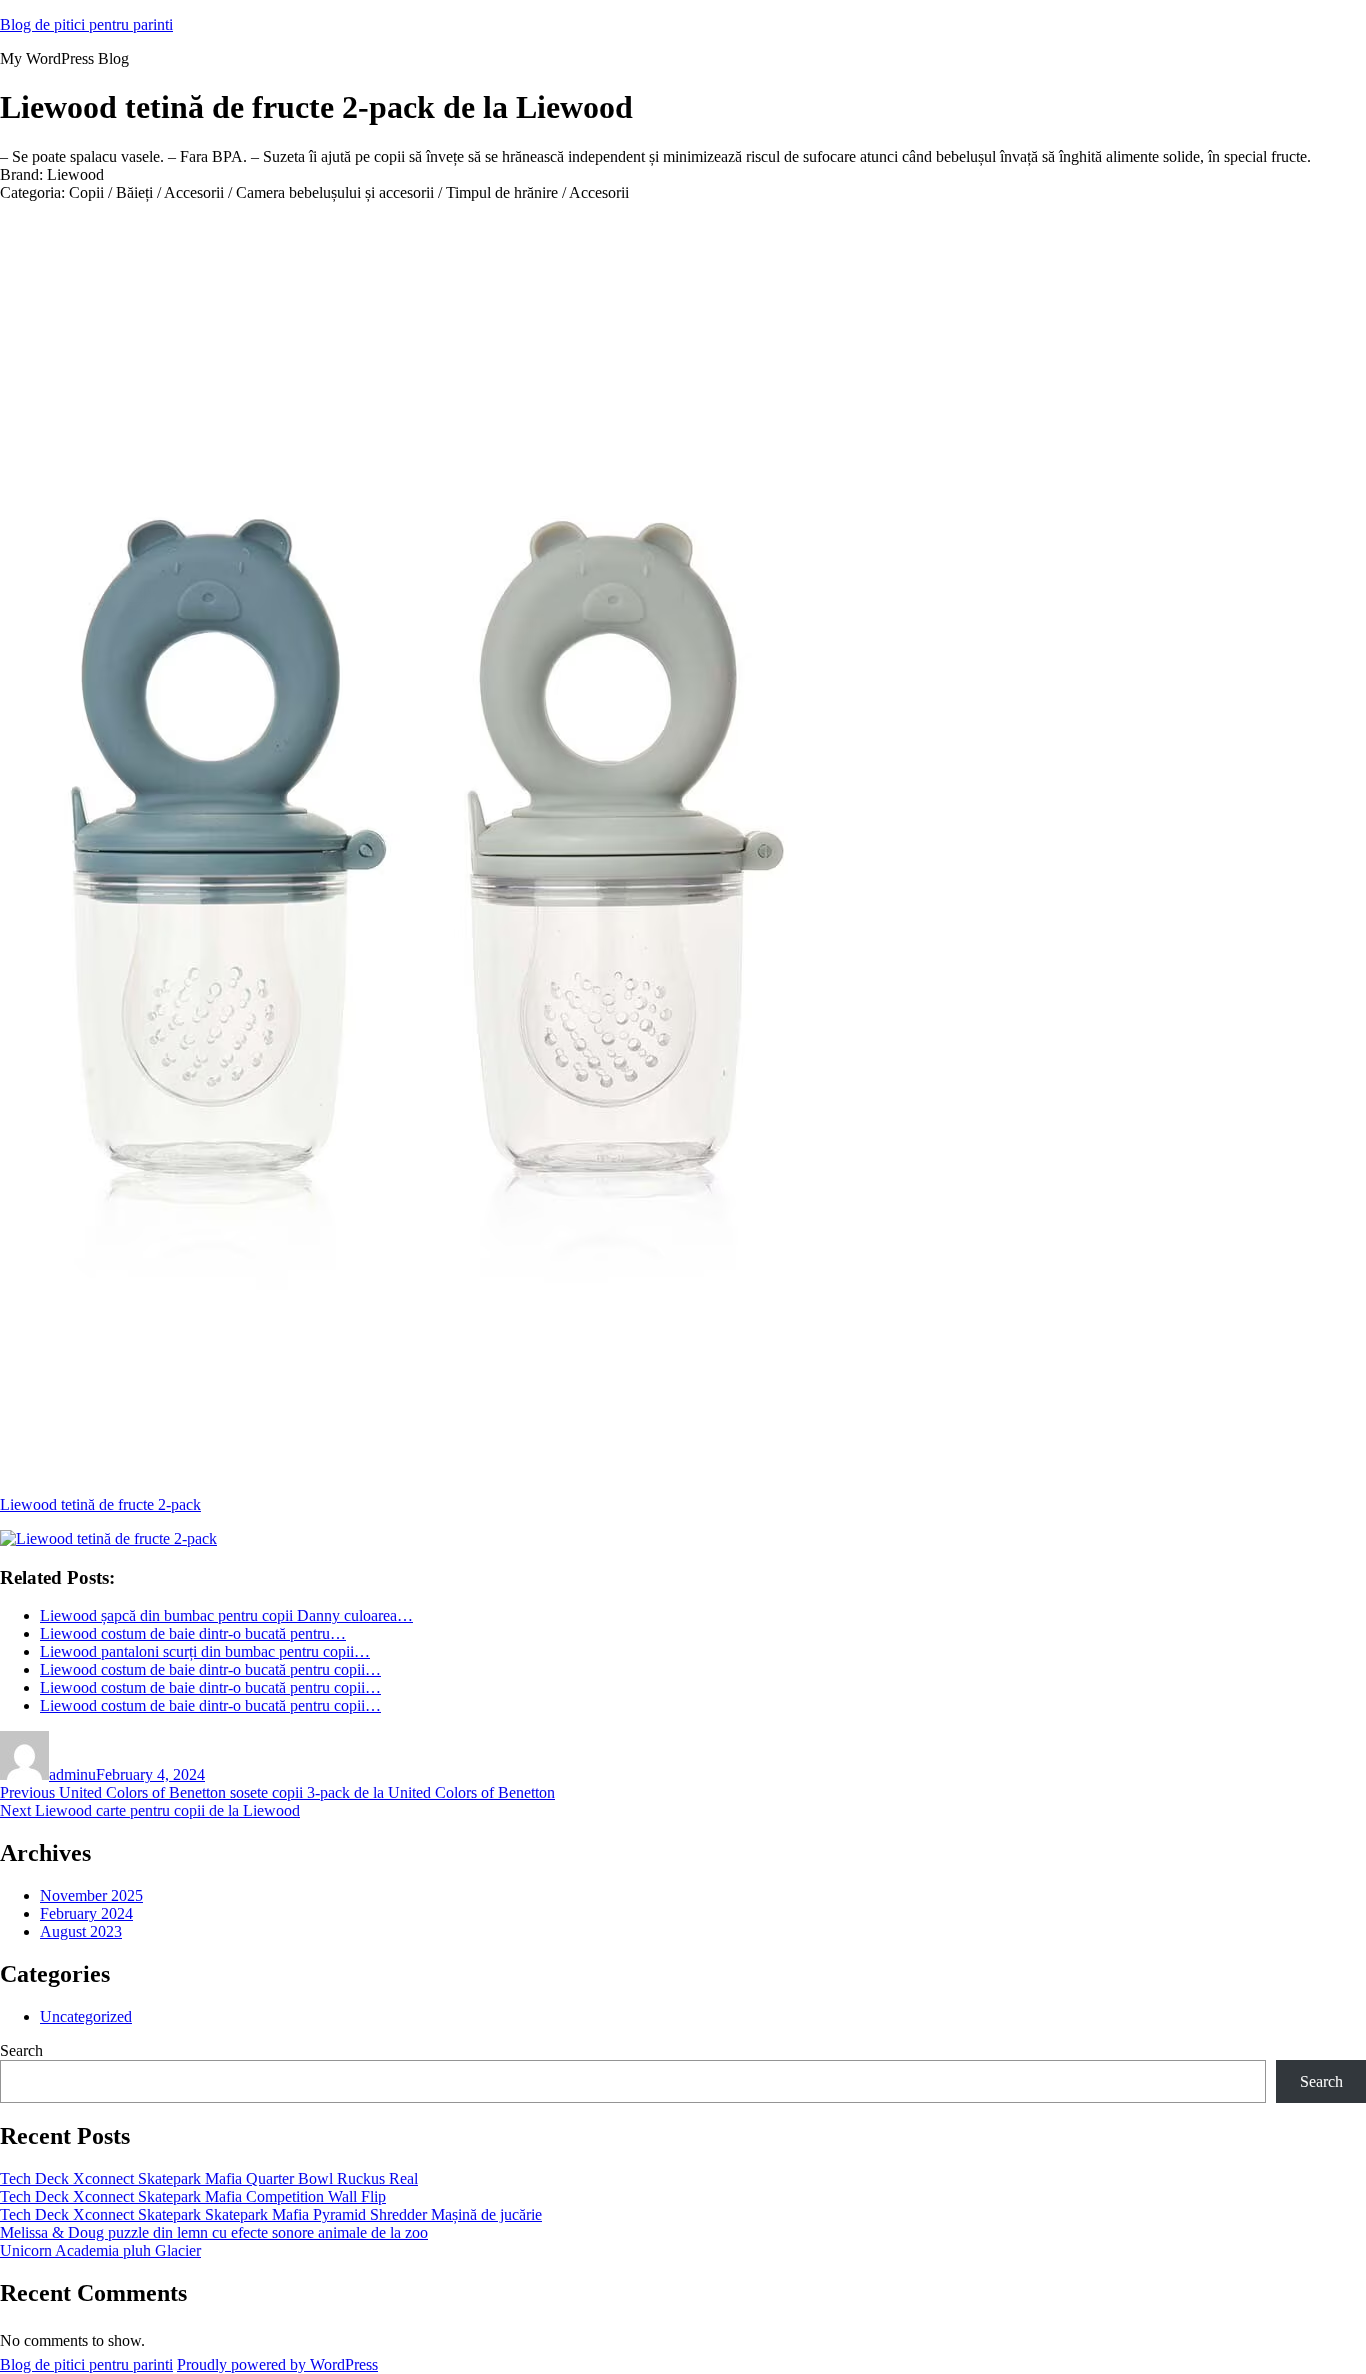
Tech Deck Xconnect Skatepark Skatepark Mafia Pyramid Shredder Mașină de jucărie (271, 2214)
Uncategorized (86, 2016)
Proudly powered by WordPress (277, 2364)
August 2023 (81, 1931)
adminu (72, 1774)
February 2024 (86, 1913)
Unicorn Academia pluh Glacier (100, 2250)
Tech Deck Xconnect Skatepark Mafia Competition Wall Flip (193, 2196)
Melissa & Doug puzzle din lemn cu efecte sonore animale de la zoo (214, 2232)
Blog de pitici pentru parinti (86, 24)
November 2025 (91, 1895)
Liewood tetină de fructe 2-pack (100, 1504)
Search (21, 2050)
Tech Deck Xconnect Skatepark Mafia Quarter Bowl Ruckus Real (209, 2178)
